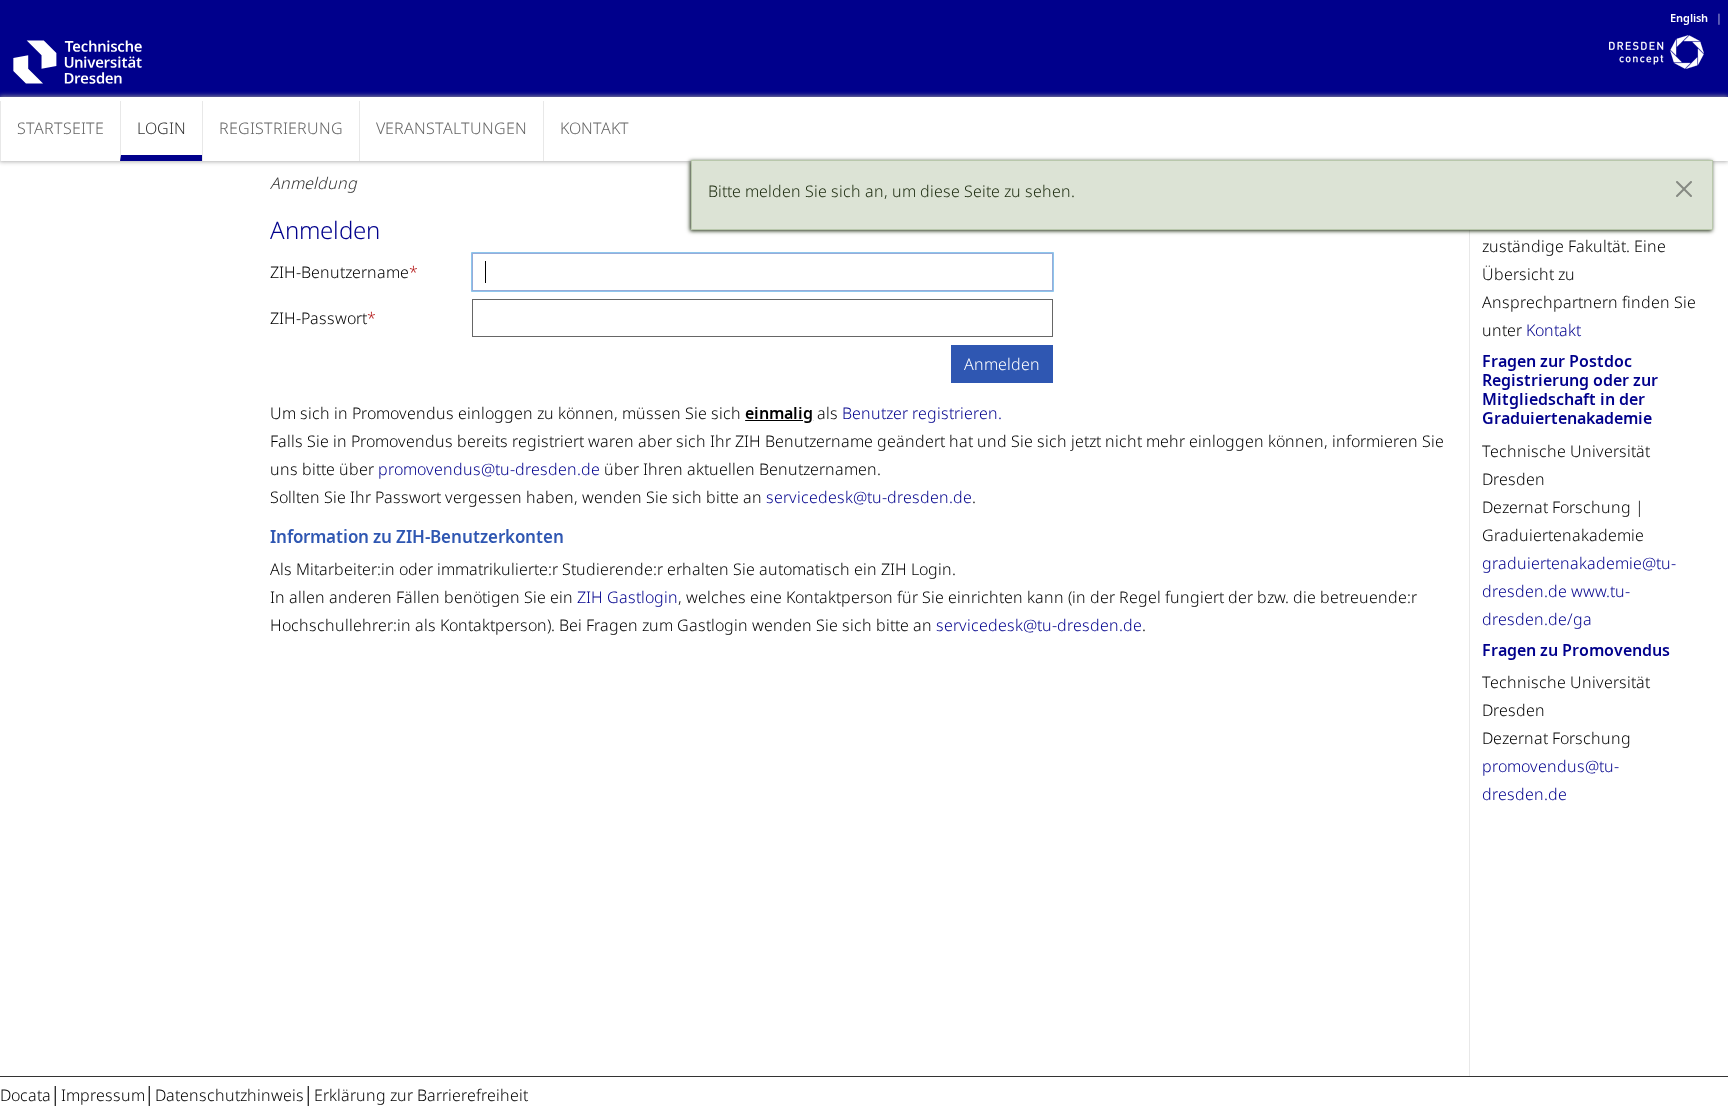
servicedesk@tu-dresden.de (869, 497)
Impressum (103, 1095)
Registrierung (281, 128)
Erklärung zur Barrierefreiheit (421, 1095)
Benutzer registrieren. (922, 413)
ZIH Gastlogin (627, 597)
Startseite (60, 128)
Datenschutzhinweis (229, 1095)
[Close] (1684, 189)
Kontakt (594, 128)
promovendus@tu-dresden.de (489, 469)
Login (161, 128)
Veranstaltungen (451, 128)
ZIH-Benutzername (339, 272)
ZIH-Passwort (318, 318)
